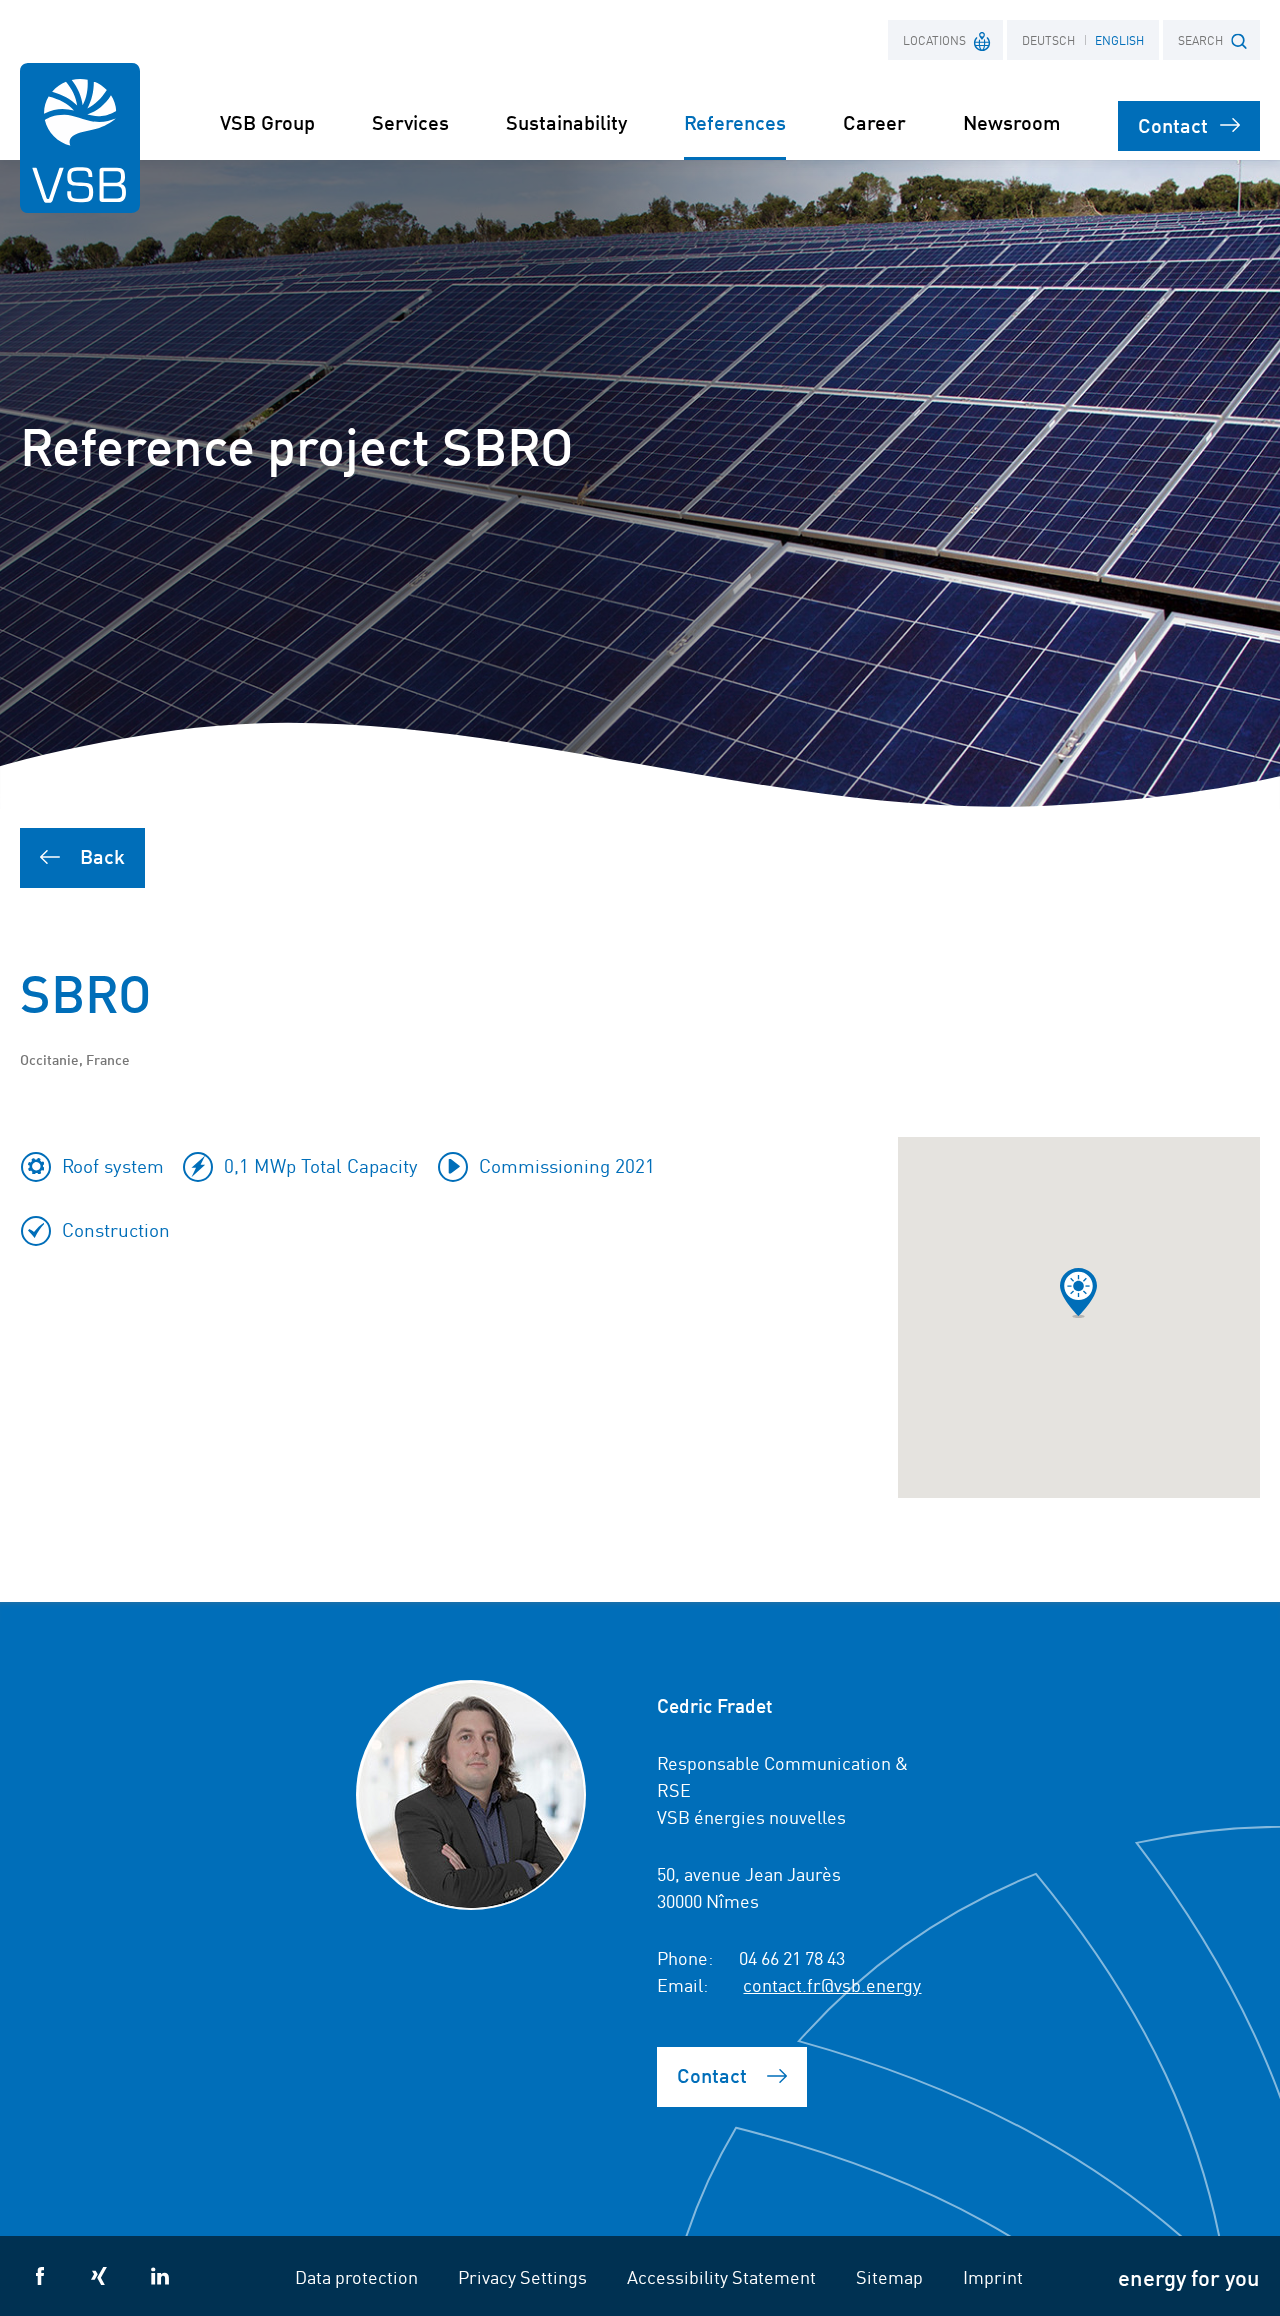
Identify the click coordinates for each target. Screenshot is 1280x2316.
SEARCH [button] (1200, 39)
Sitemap (889, 2276)
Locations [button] (934, 39)
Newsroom (1012, 121)
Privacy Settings (522, 2276)
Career (874, 121)
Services (410, 121)
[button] (1078, 1293)
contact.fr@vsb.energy (832, 1984)
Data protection (356, 2276)
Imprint (993, 2276)
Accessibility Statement (721, 2276)
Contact (1173, 124)
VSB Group (267, 121)
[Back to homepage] (80, 138)
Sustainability (566, 121)
